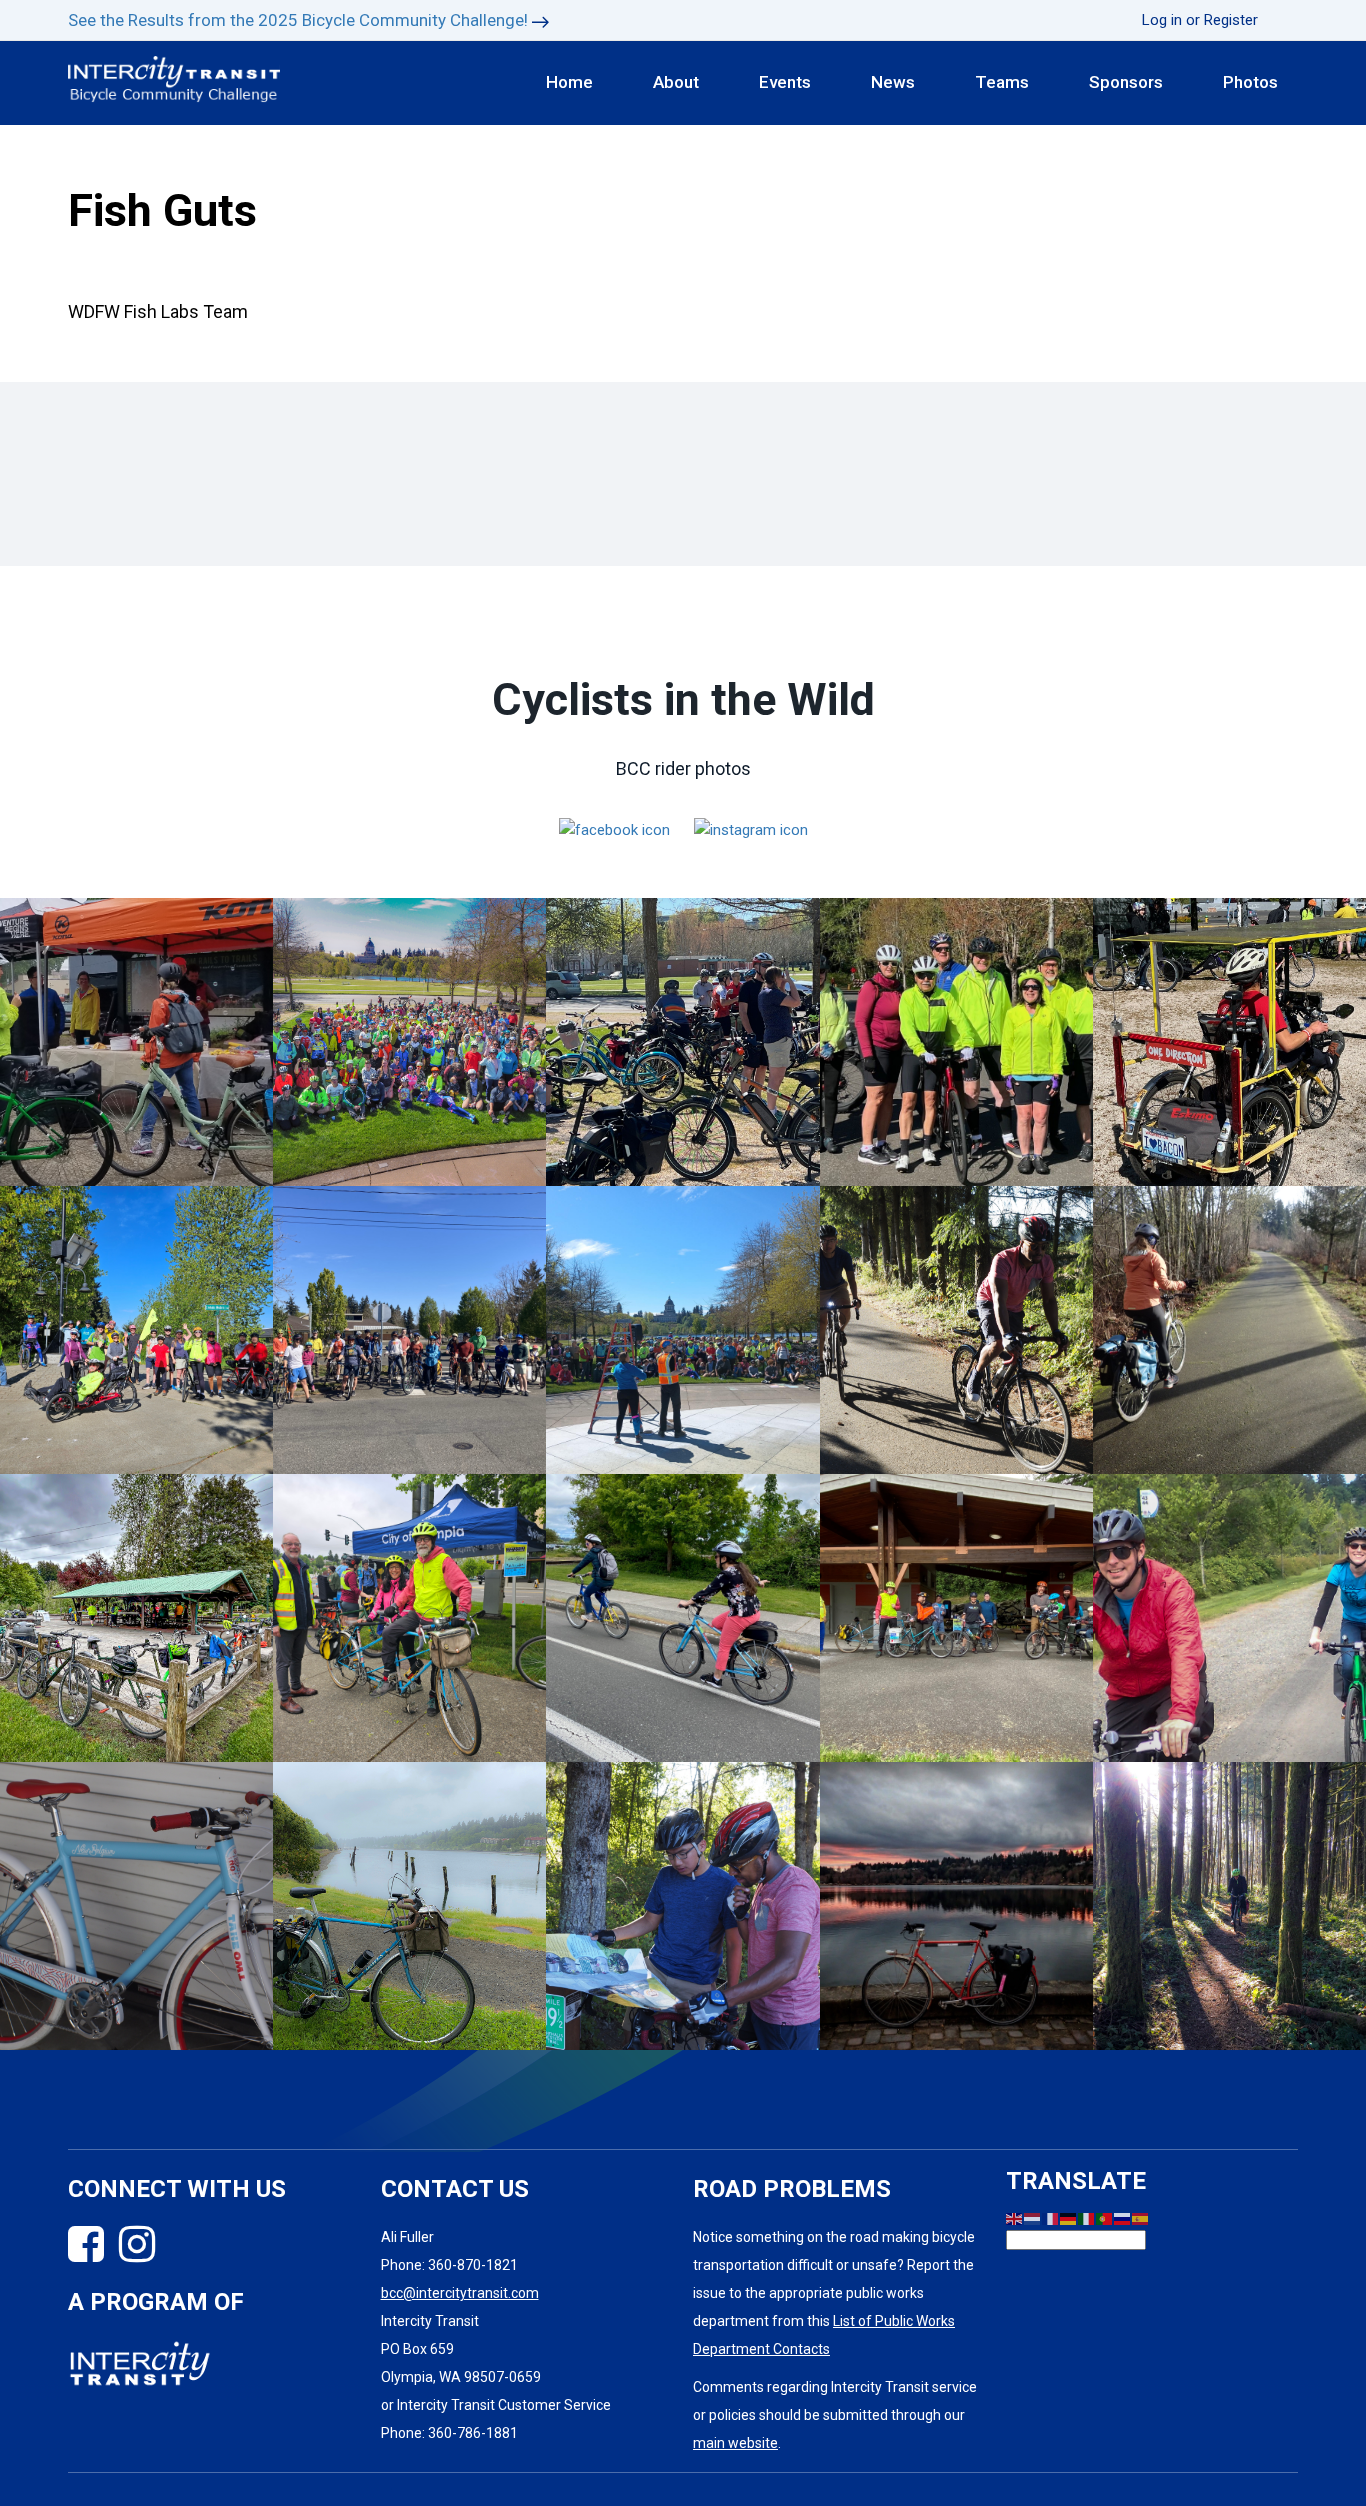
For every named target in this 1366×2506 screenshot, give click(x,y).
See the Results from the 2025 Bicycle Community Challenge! (298, 20)
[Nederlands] (1033, 2218)
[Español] (1141, 2218)
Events (785, 82)
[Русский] (1123, 2218)
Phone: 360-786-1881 (449, 2433)
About (676, 82)
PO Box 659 (417, 2349)
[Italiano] (1087, 2218)
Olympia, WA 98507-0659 (461, 2377)
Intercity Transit (430, 2321)
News (893, 82)
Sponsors (1126, 82)
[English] (1015, 2218)
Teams (1002, 82)
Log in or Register (1200, 20)
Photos (1250, 82)
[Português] (1105, 2218)
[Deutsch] (1069, 2218)
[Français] (1051, 2218)
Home (569, 82)
